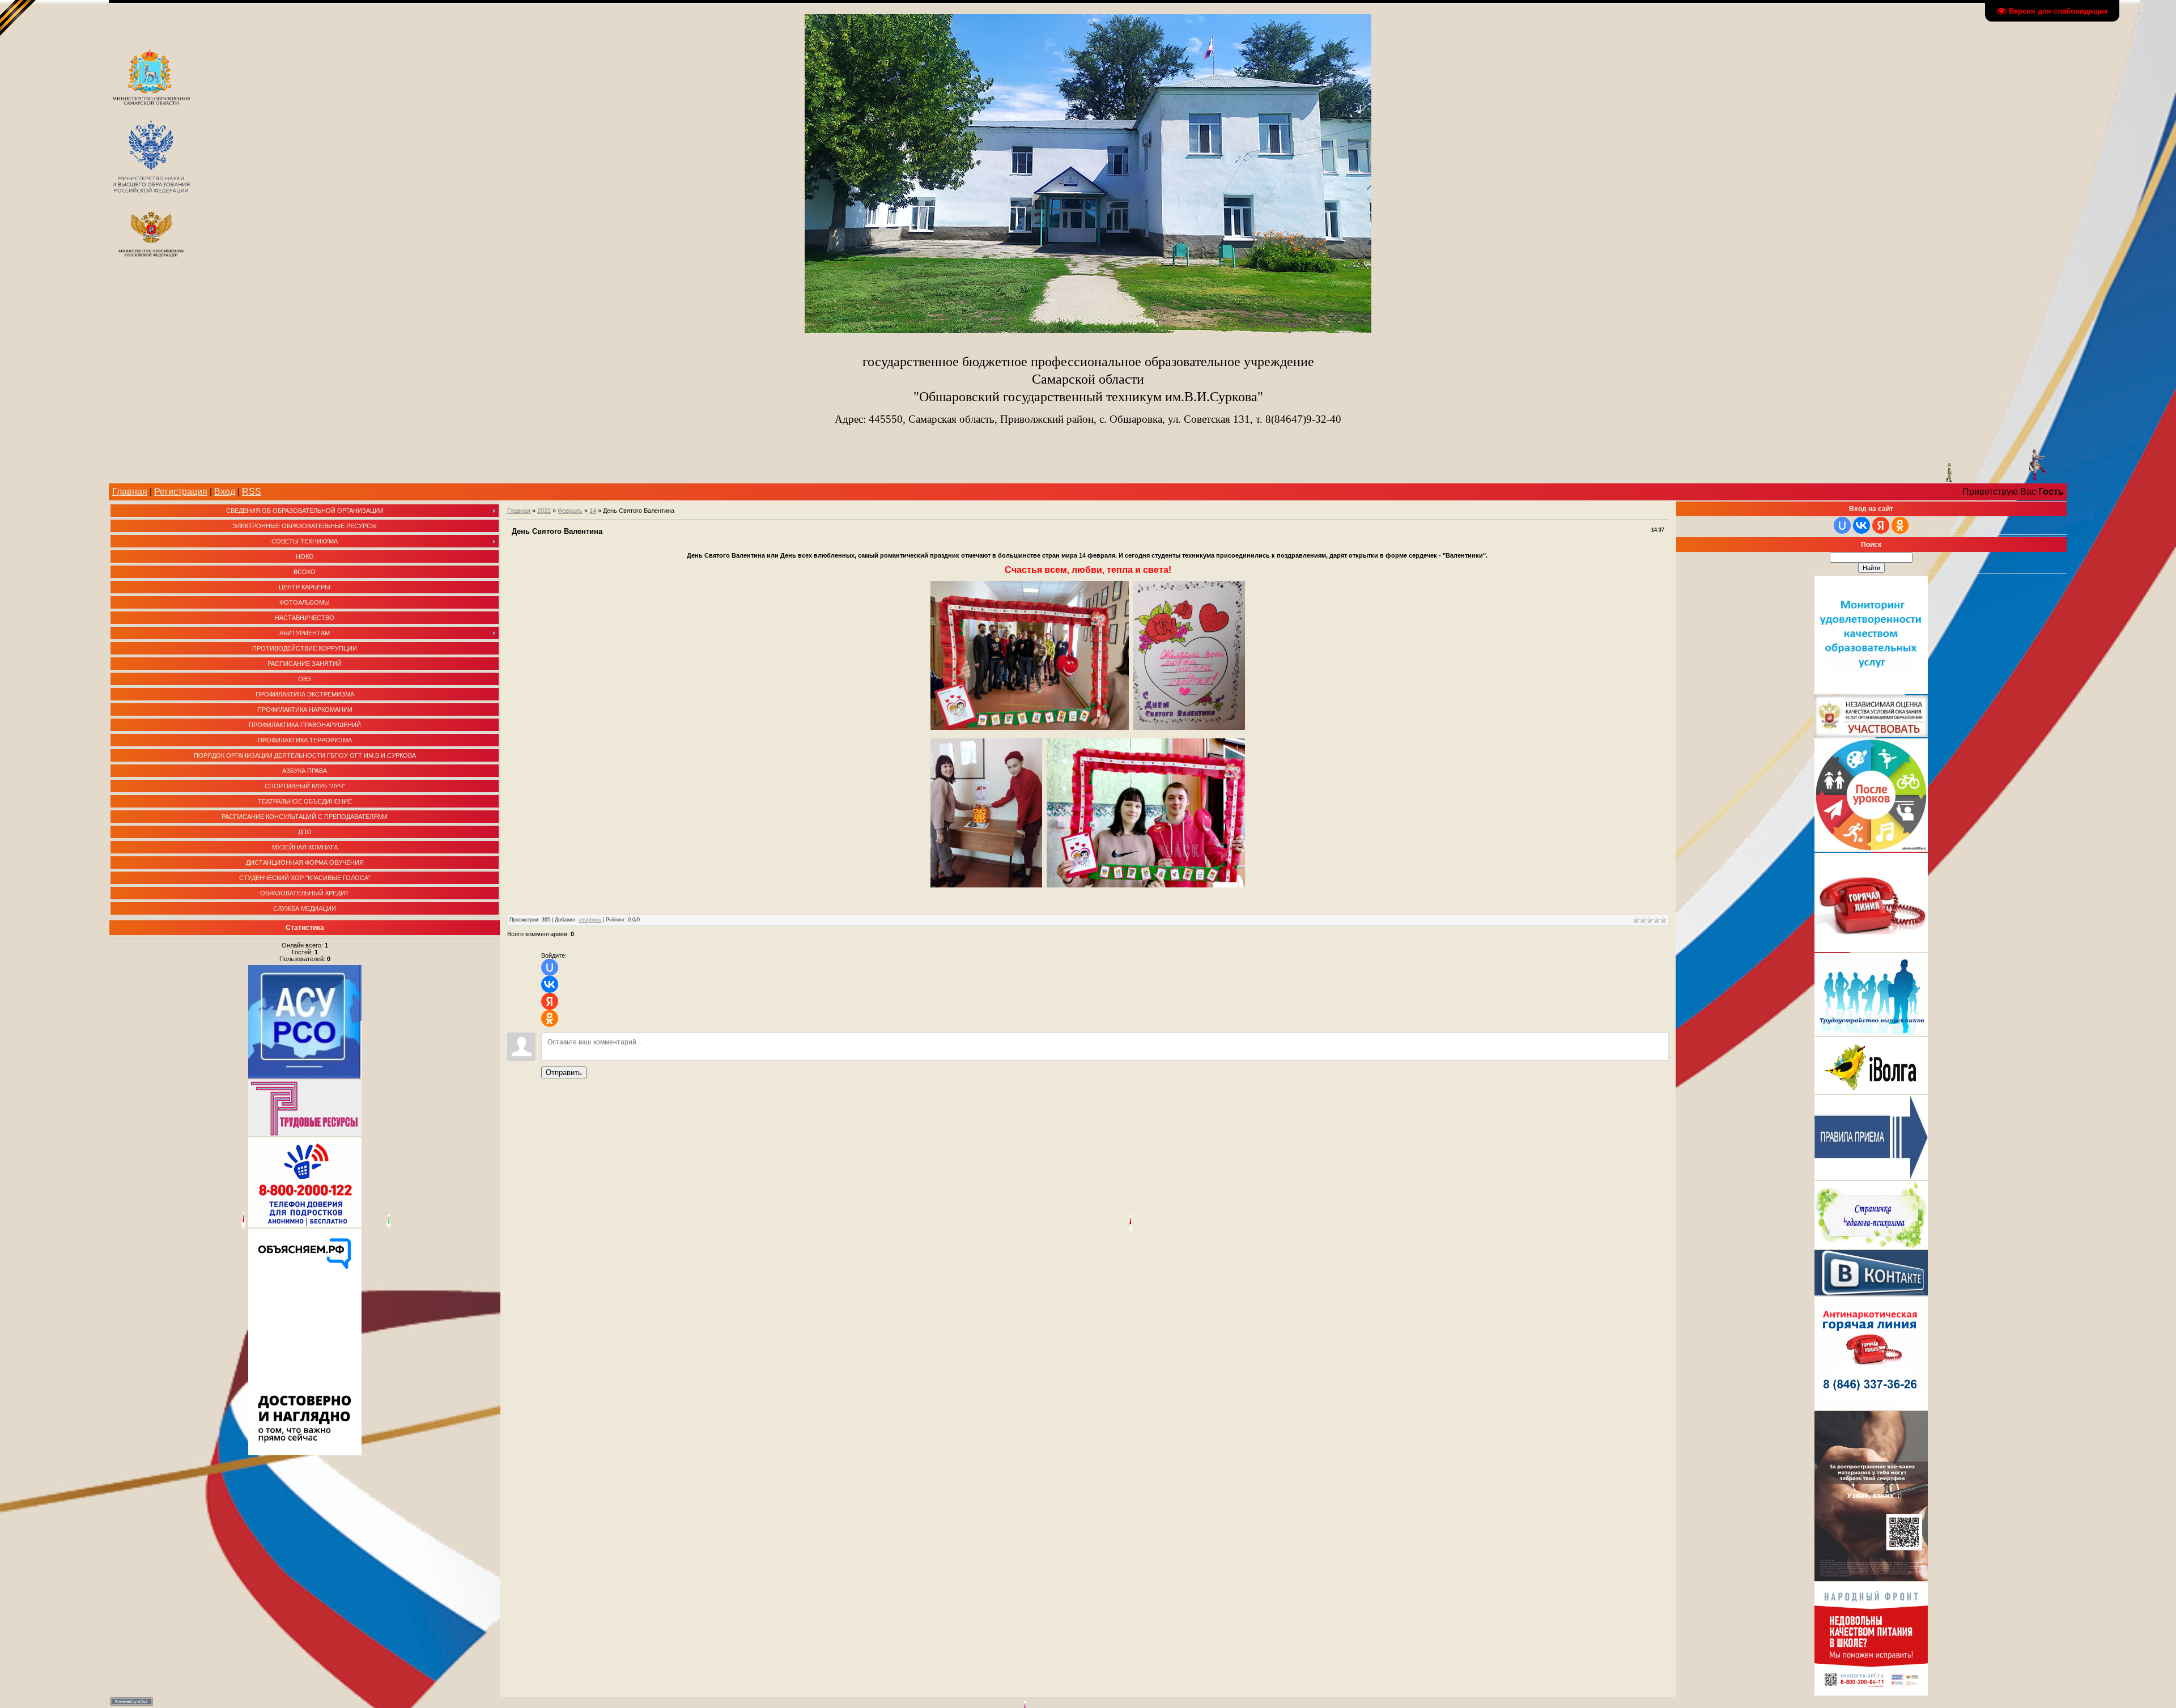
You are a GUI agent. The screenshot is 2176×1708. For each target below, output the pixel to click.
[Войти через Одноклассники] (550, 1018)
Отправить (564, 1072)
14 (593, 511)
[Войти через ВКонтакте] (550, 984)
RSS (252, 492)
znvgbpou (590, 920)
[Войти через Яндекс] (550, 1001)
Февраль (570, 511)
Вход (225, 492)
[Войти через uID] (550, 967)
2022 (544, 511)
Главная (130, 492)
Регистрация (181, 492)
